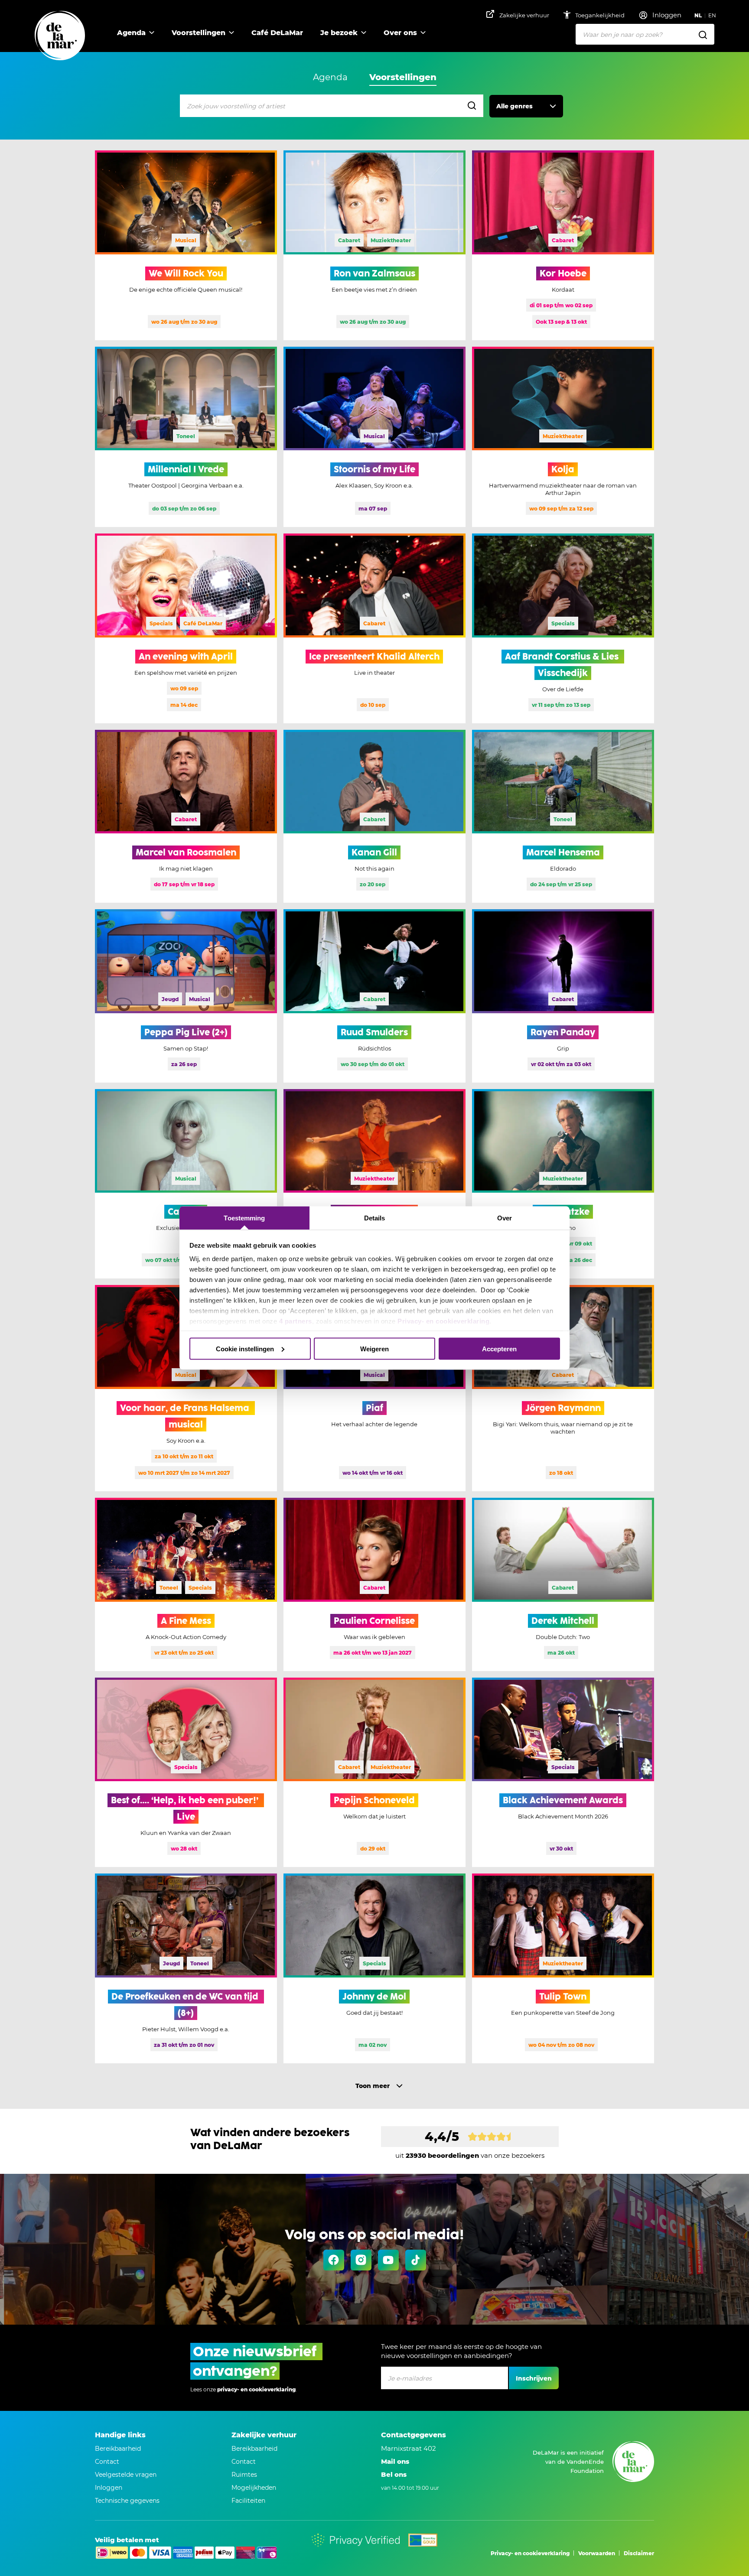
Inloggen (109, 2488)
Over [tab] (505, 1218)
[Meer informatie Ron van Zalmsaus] (374, 245)
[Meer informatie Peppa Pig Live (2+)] (186, 996)
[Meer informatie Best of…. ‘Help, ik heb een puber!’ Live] (186, 1773)
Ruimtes (244, 2475)
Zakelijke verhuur (524, 15)
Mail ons (395, 2461)
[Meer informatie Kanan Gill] (374, 816)
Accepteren (499, 1348)
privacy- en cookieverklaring (256, 2389)
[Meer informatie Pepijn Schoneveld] (374, 1773)
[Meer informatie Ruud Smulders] (374, 996)
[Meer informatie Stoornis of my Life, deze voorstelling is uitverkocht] (374, 437)
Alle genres (515, 106)
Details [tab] (375, 1218)
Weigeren (374, 1348)
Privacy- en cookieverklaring (443, 1321)
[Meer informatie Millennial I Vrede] (186, 437)
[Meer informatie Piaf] (374, 1388)
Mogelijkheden (254, 2488)
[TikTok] (416, 2260)
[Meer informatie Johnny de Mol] (374, 1968)
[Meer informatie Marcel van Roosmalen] (186, 816)
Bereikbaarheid (118, 2449)
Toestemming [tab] (244, 1218)
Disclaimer (639, 2553)
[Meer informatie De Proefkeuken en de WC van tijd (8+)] (186, 1968)
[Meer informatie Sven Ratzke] (563, 1184)
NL (698, 15)
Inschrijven (534, 2378)
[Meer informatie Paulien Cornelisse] (374, 1584)
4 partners (296, 1321)
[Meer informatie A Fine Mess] (186, 1584)
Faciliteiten (248, 2501)
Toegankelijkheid (601, 15)
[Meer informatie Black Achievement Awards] (563, 1773)
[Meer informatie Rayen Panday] (563, 996)
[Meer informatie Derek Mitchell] (563, 1584)
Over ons (400, 33)
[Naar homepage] (60, 36)
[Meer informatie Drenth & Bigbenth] (374, 1184)
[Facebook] (334, 2260)
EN (712, 15)
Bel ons (394, 2474)
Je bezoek (339, 33)
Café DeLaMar (277, 33)
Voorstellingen (199, 33)
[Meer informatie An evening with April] (186, 628)
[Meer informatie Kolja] (563, 437)
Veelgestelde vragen (126, 2475)
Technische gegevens (127, 2501)
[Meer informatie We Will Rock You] (186, 245)
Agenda (131, 33)
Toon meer (373, 2086)
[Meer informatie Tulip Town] (563, 1968)
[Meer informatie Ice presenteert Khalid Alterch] (374, 628)
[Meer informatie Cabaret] (186, 1184)
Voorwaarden (597, 2553)
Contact (107, 2462)
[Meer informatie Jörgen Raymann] (563, 1388)
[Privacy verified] (356, 2540)
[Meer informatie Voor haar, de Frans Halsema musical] (186, 1388)
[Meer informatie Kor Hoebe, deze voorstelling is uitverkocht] (563, 245)
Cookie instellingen (245, 1348)
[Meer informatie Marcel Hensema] (563, 816)
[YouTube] (388, 2260)
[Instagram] (361, 2260)
